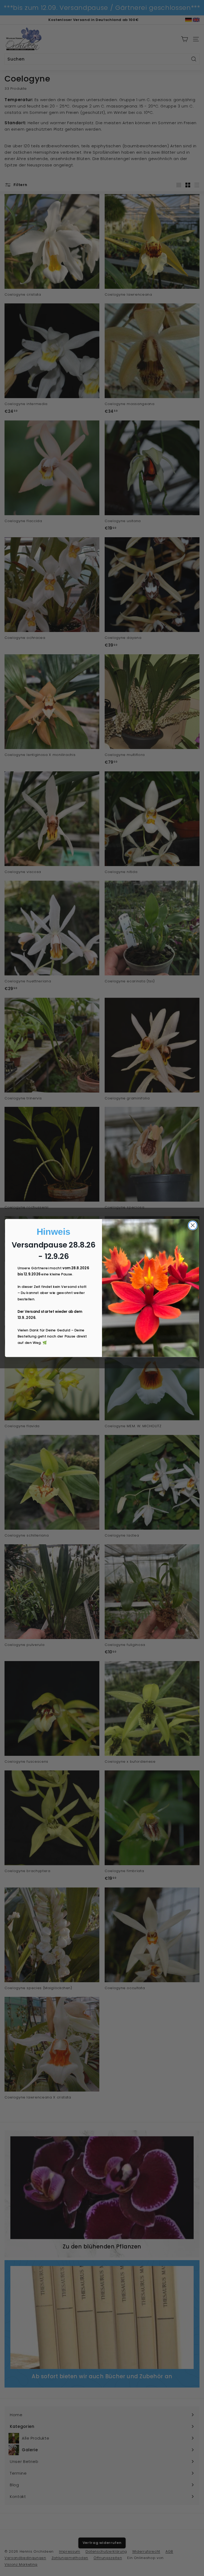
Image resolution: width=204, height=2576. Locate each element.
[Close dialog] (193, 1225)
